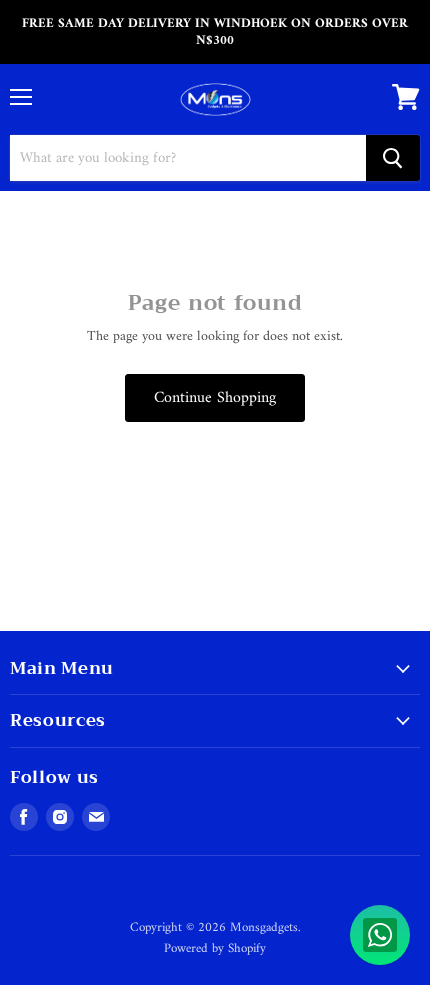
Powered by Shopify (215, 948)
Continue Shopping (215, 398)
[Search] (393, 158)
